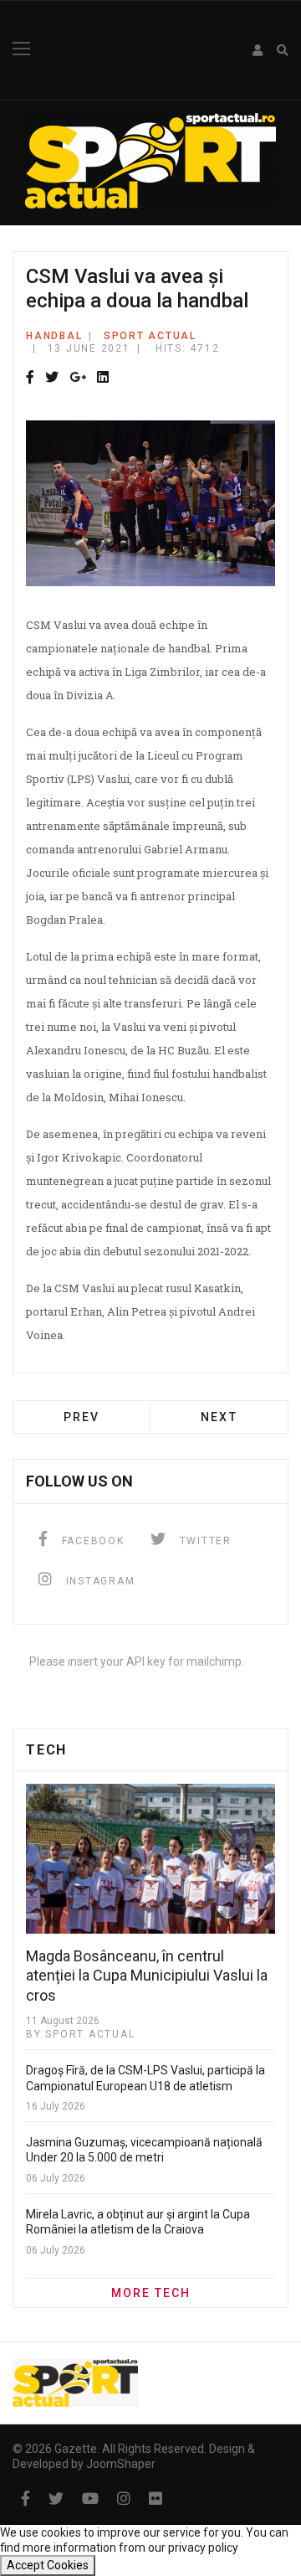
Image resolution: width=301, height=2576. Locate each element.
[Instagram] (124, 2499)
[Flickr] (156, 2499)
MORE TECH (151, 2293)
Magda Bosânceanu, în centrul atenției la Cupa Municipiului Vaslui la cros (147, 1976)
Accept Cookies (48, 2565)
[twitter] (56, 2499)
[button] (258, 50)
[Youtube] (90, 2499)
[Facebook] (30, 378)
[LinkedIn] (103, 378)
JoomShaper (121, 2464)
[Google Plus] (78, 378)
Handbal (54, 336)
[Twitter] (52, 378)
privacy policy (203, 2548)
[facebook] (26, 2499)
